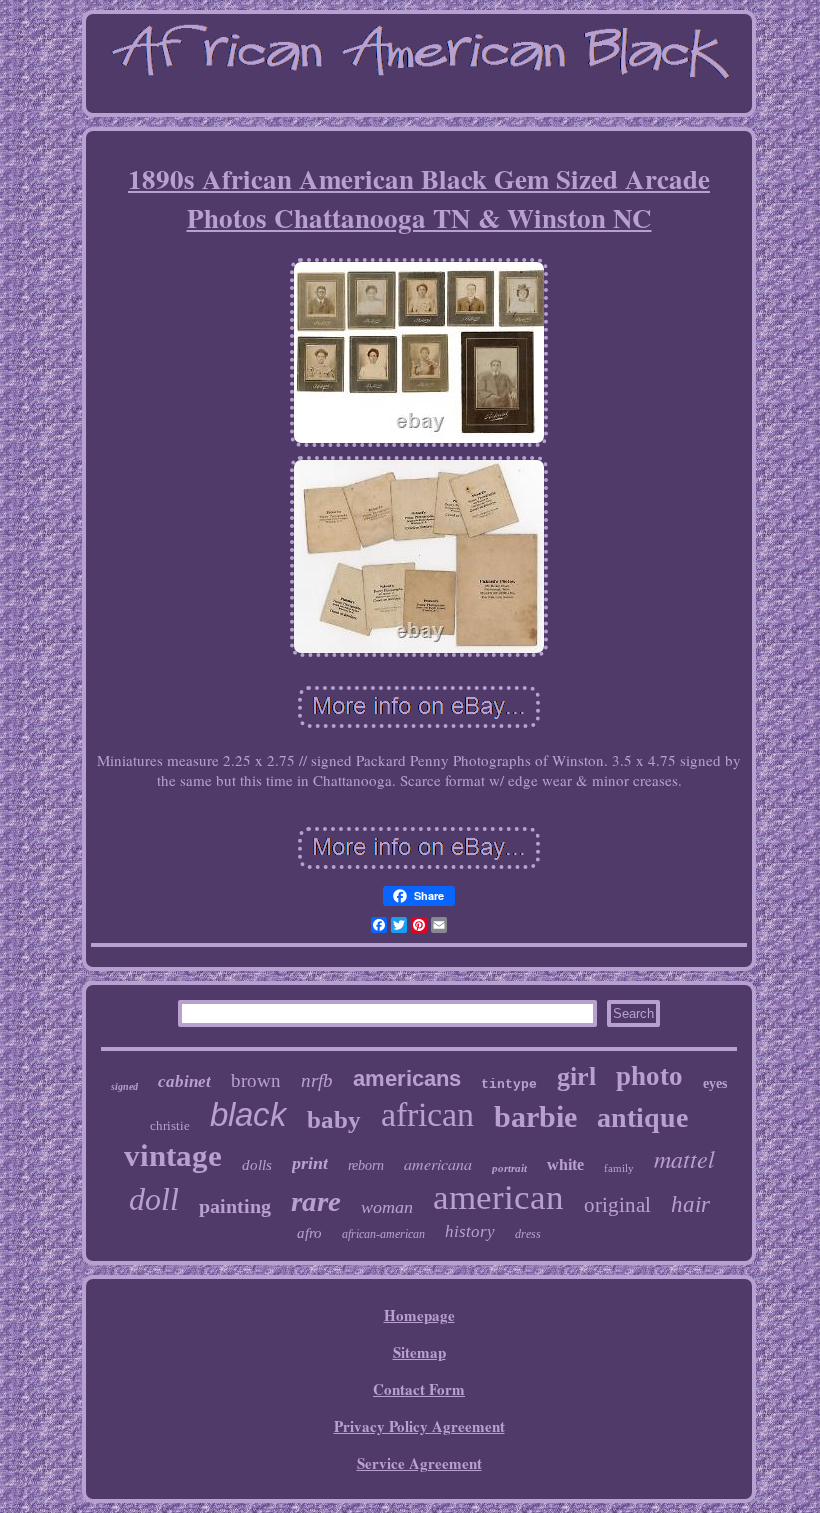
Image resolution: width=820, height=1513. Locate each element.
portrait (509, 1168)
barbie (535, 1116)
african (427, 1114)
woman (387, 1207)
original (617, 1205)
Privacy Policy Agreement (419, 1426)
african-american (383, 1234)
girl (576, 1076)
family (619, 1168)
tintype (509, 1084)
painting (235, 1206)
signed (124, 1086)
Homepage (419, 1315)
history (470, 1231)
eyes (715, 1083)
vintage (173, 1155)
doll (154, 1199)
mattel (684, 1158)
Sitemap (419, 1352)
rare (316, 1201)
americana (438, 1163)
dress (528, 1234)
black (248, 1114)
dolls (257, 1165)
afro (309, 1233)
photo (649, 1076)
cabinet (184, 1081)
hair (690, 1204)
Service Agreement (419, 1463)
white (565, 1164)
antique (642, 1117)
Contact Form (419, 1389)
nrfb (317, 1080)
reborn (366, 1165)
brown (256, 1080)
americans (407, 1078)
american (498, 1197)
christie (170, 1125)
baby (334, 1119)
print (310, 1163)
